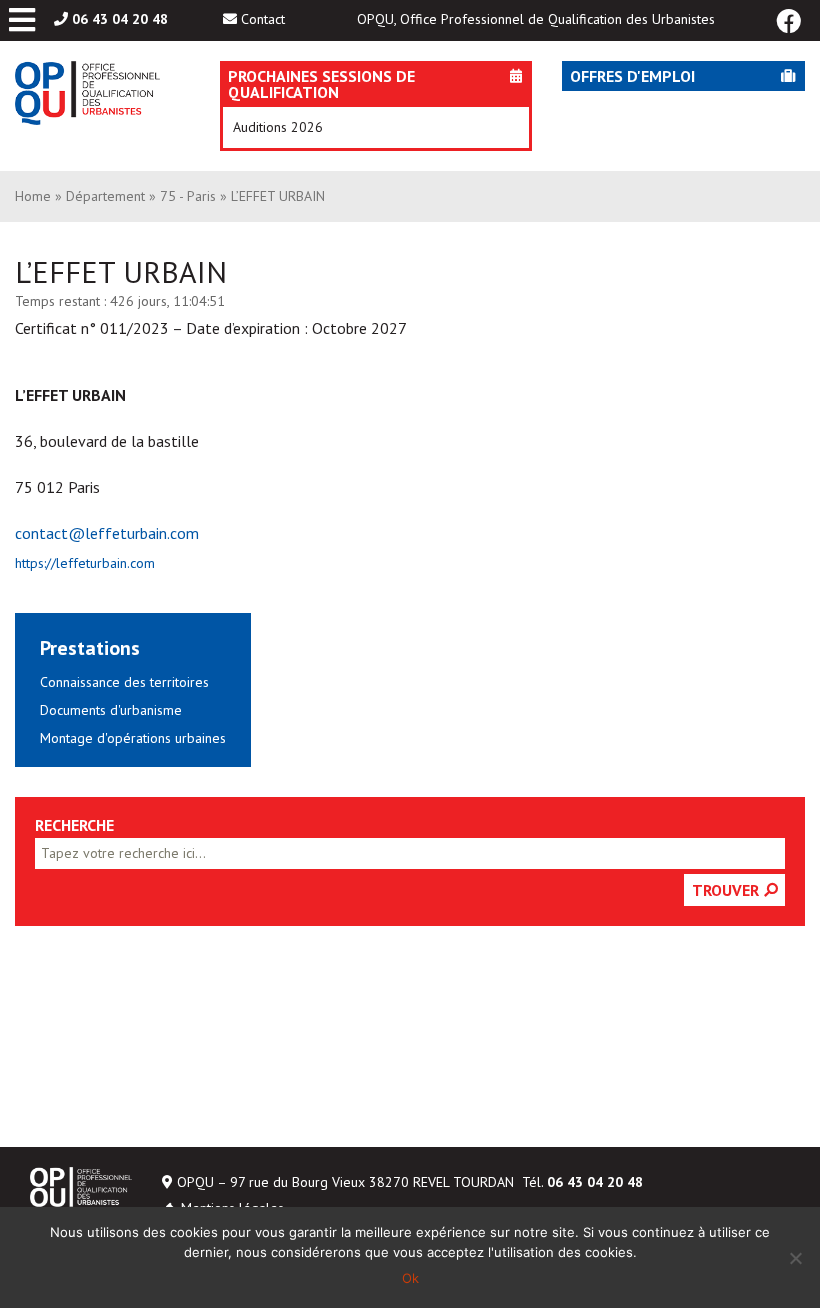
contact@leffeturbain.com (107, 533)
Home (33, 196)
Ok (410, 1278)
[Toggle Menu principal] (22, 20)
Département (105, 196)
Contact (263, 19)
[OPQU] (87, 98)
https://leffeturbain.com (85, 563)
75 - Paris (188, 196)
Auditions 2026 (278, 127)
